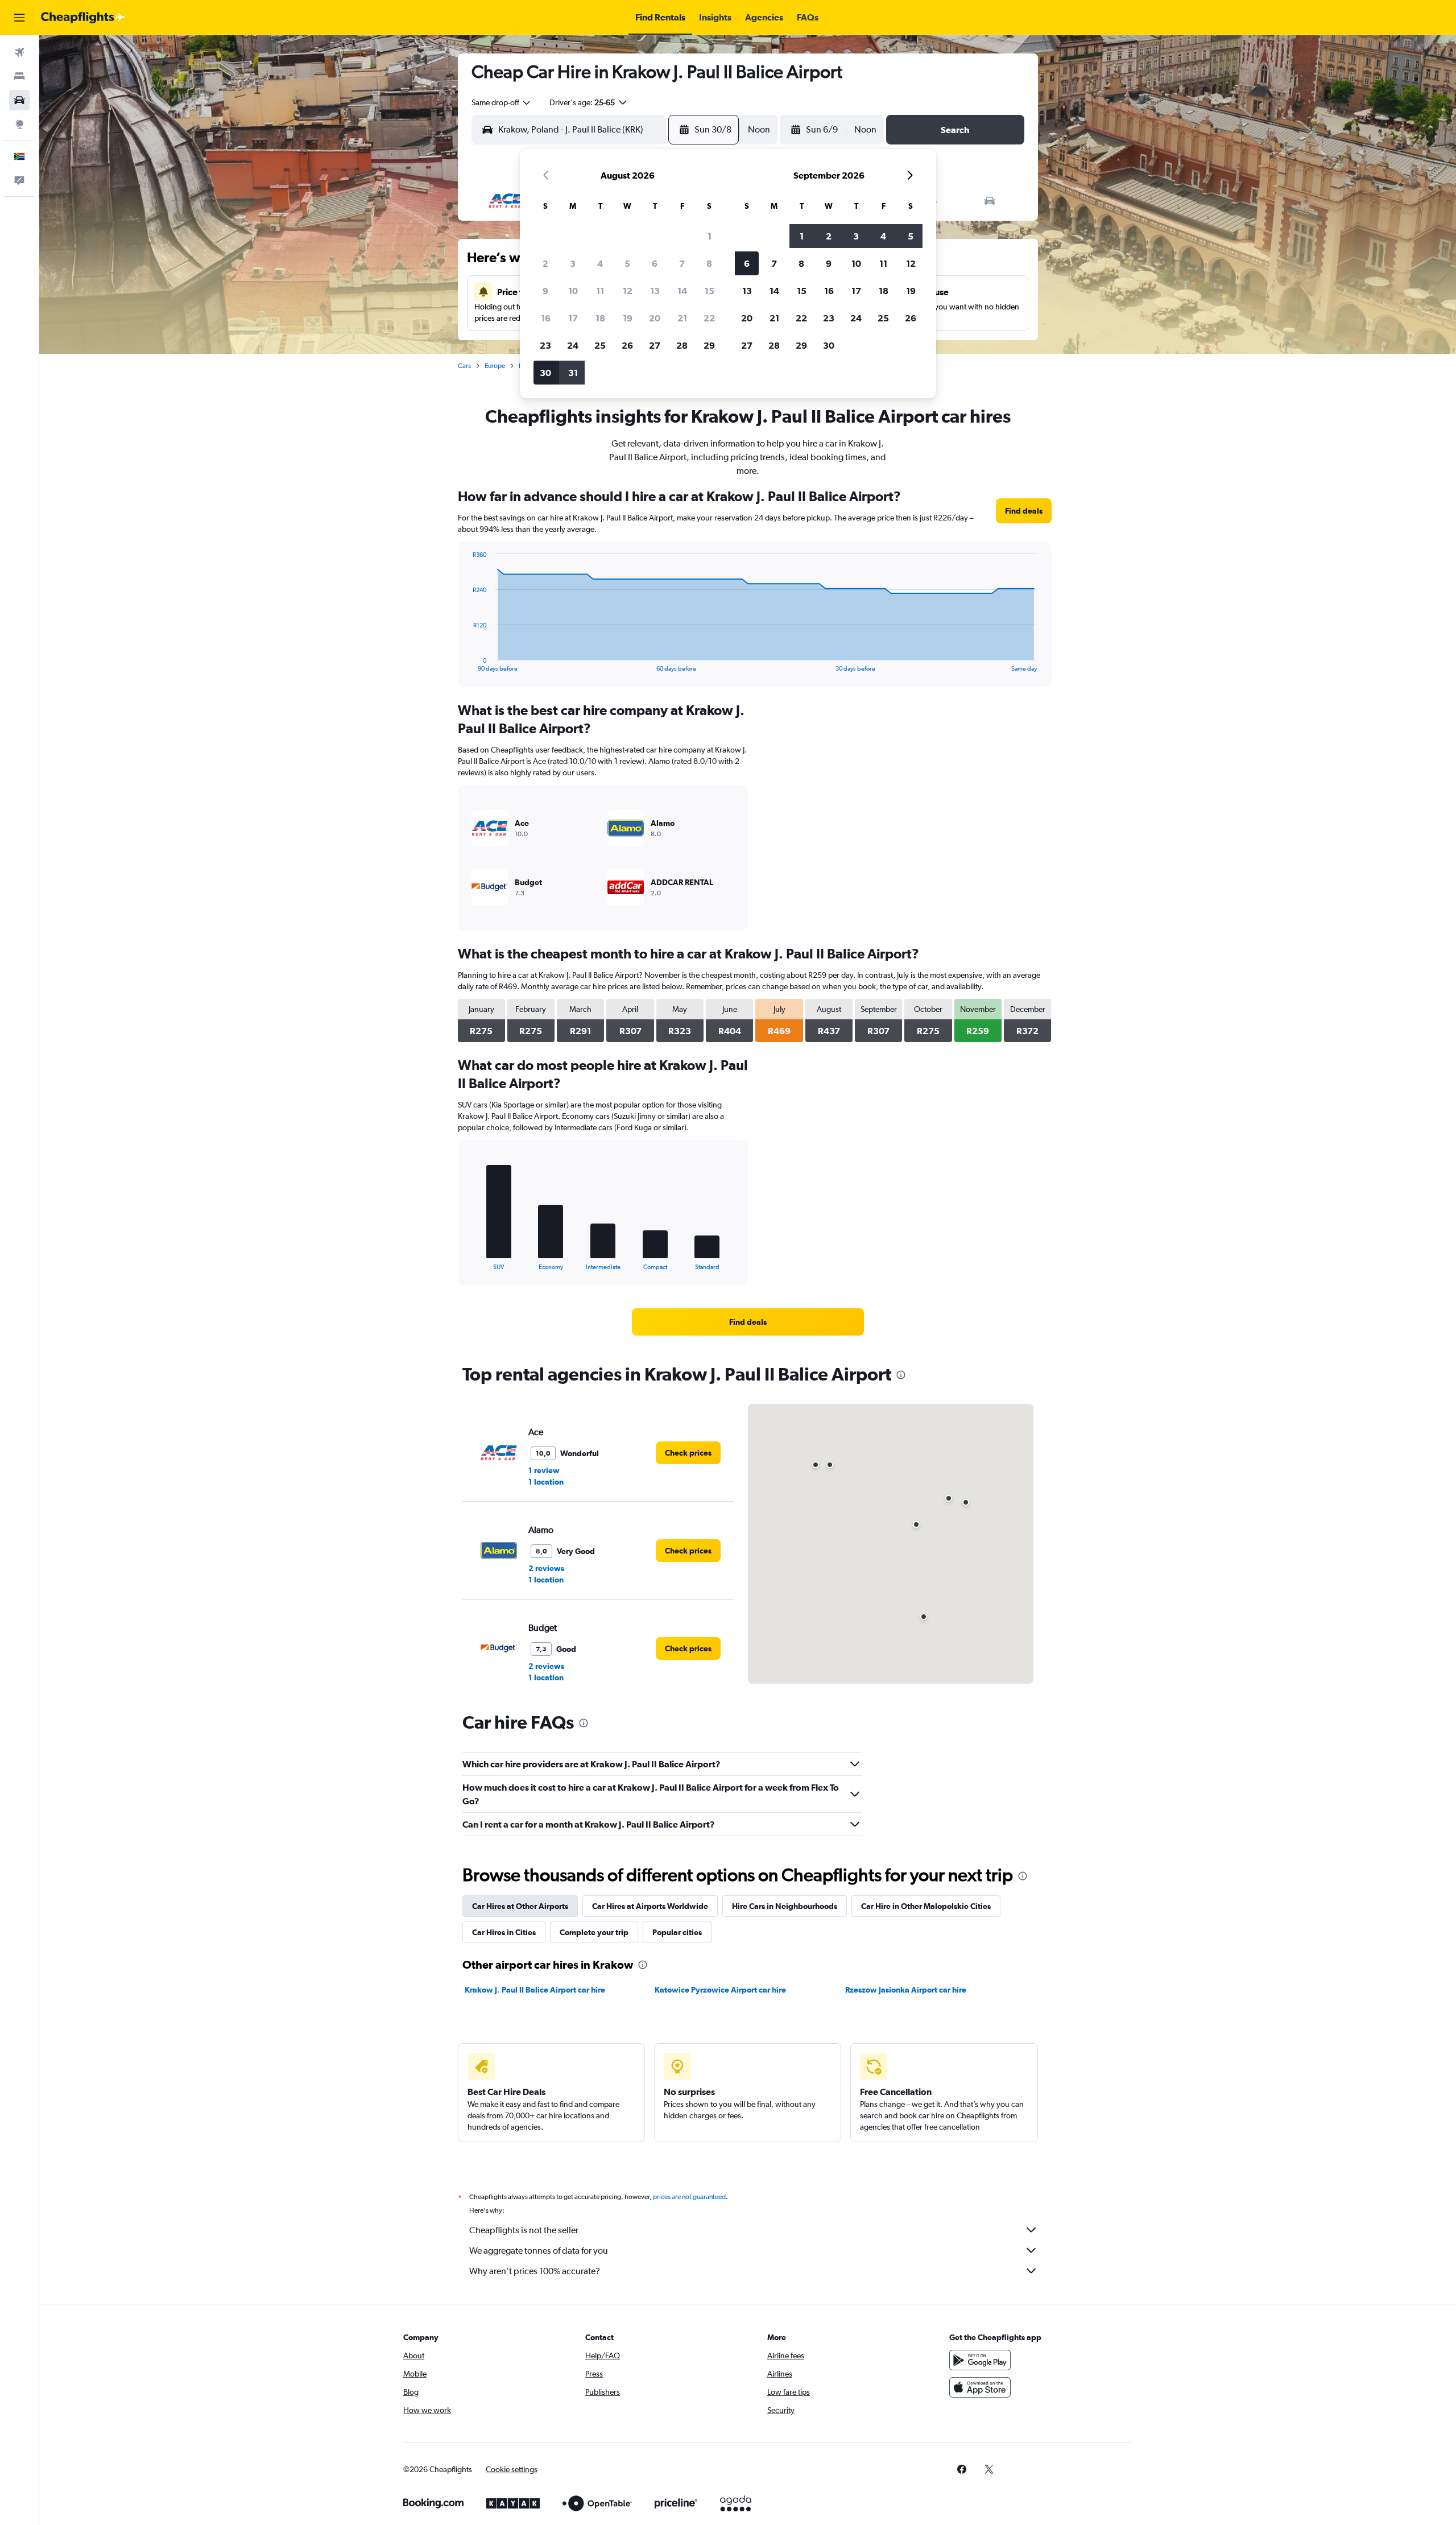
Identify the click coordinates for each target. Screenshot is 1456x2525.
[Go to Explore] (19, 124)
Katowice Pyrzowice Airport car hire (720, 1990)
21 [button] (682, 318)
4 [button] (600, 263)
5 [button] (627, 263)
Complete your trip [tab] (594, 1932)
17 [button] (573, 318)
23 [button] (545, 345)
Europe (495, 366)
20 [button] (655, 318)
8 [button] (709, 263)
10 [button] (573, 291)
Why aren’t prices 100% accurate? (535, 2271)
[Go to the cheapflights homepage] (83, 18)
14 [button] (682, 291)
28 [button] (682, 345)
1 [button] (710, 236)
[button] (19, 18)
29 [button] (709, 345)
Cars (464, 366)
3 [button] (573, 263)
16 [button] (546, 318)
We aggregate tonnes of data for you (539, 2251)
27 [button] (655, 345)
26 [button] (627, 345)
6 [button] (655, 263)
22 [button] (709, 318)
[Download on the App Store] (980, 2387)
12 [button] (628, 291)
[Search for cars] (19, 100)
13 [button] (655, 291)
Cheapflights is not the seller (524, 2230)
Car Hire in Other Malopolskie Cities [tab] (926, 1906)
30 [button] (545, 373)
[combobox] (502, 102)
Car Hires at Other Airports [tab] (520, 1906)
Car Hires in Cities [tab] (504, 1932)
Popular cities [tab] (677, 1932)
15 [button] (710, 291)
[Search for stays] (19, 76)
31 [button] (573, 373)
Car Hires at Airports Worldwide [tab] (650, 1906)
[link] (1024, 511)
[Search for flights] (19, 52)
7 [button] (682, 263)
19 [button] (628, 318)
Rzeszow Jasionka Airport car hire (906, 1990)
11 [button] (600, 291)
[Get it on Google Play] (980, 2360)
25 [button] (600, 345)
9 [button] (545, 291)
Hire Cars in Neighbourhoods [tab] (785, 1906)
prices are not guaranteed (689, 2197)
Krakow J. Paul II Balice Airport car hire (535, 1990)
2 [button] (545, 263)
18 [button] (600, 318)
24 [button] (573, 345)
